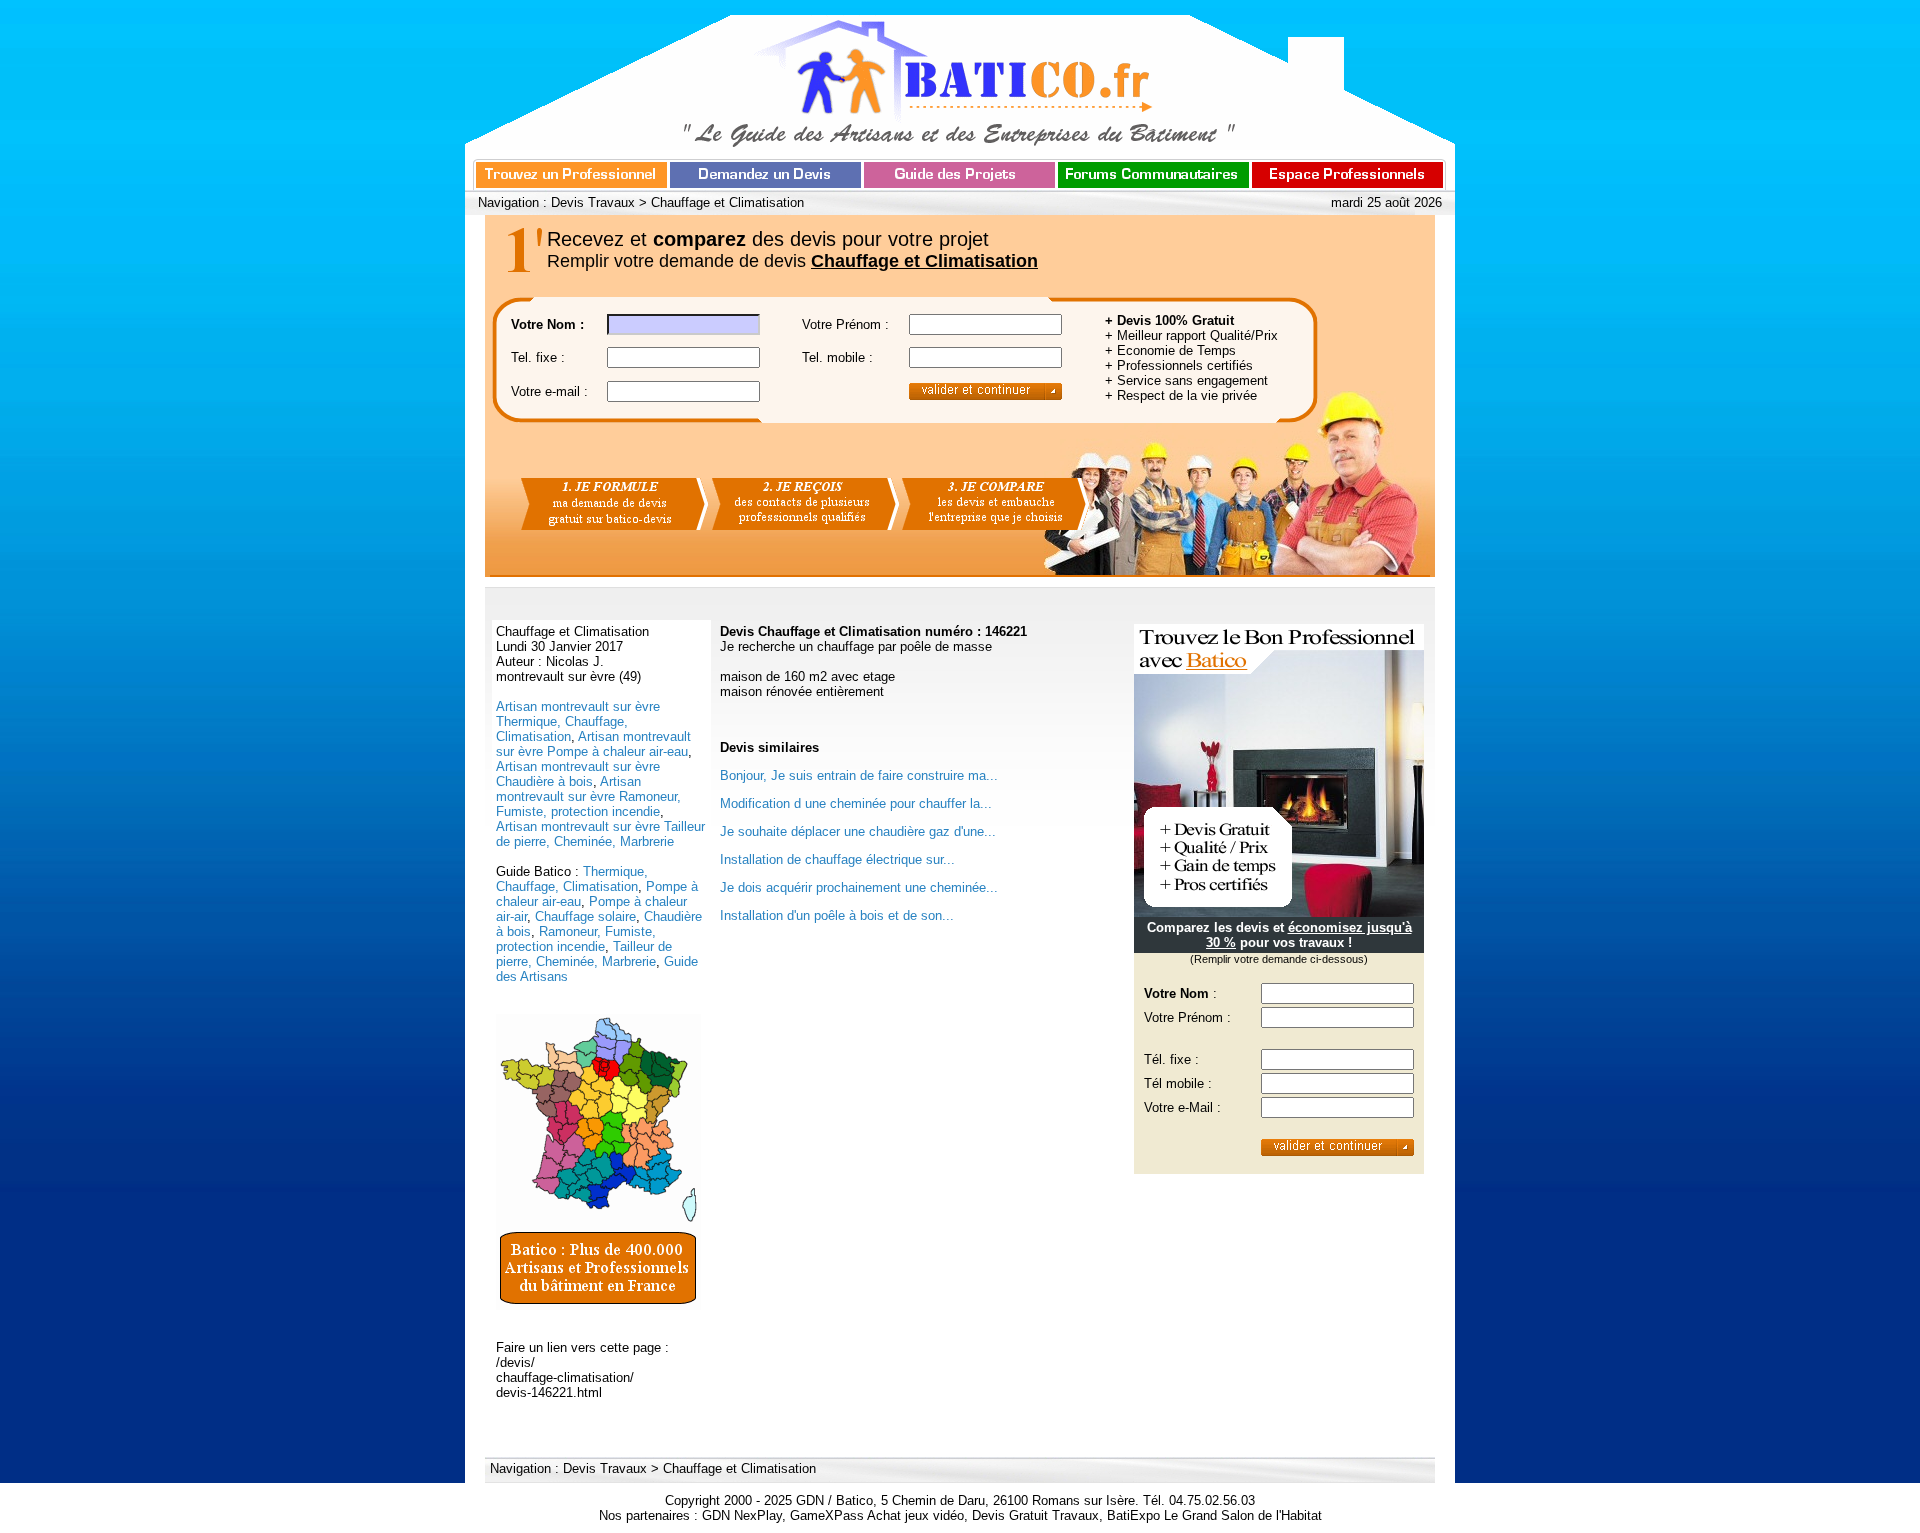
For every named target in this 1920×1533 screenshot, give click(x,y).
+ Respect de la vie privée (1181, 395)
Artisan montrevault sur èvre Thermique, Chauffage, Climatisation (578, 721)
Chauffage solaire (585, 916)
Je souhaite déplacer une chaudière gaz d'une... (858, 831)
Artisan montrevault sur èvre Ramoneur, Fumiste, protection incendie (588, 796)
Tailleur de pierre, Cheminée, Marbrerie (584, 954)
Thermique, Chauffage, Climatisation (572, 879)
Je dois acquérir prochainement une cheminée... (859, 887)
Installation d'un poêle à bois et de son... (837, 915)
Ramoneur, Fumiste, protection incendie (576, 939)
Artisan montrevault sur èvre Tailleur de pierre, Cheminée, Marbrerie (600, 834)
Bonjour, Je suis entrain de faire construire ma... (859, 775)
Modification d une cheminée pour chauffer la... (856, 803)
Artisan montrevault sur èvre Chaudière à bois (578, 774)
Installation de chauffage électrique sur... (837, 859)
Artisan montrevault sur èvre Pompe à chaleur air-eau (593, 744)
